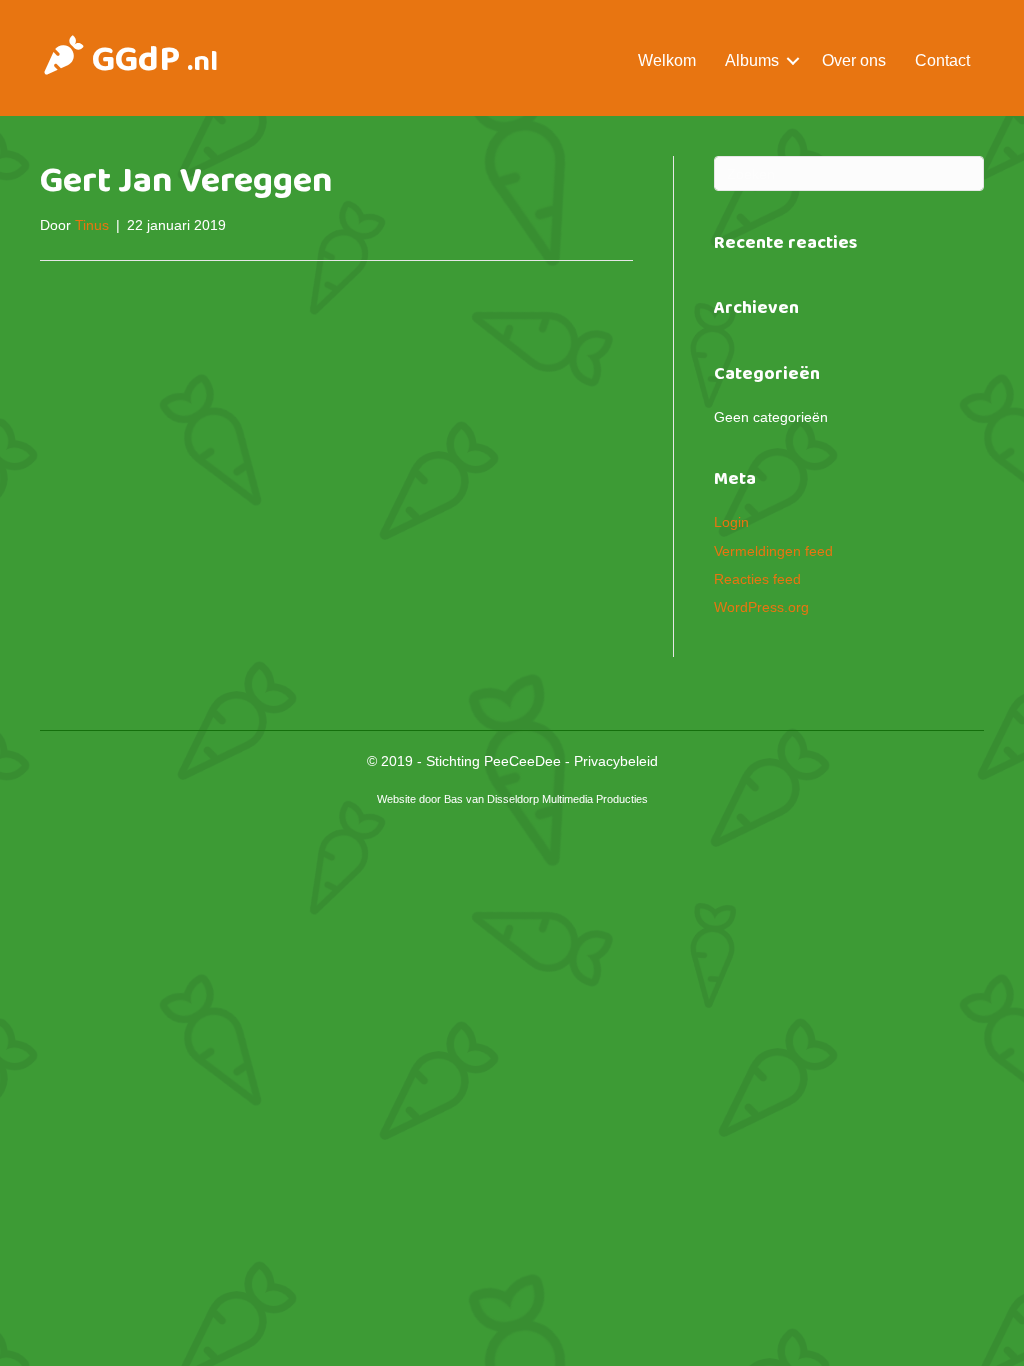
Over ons (854, 60)
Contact (942, 60)
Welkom (667, 60)
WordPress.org (761, 607)
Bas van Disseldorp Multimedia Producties (546, 799)
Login (731, 522)
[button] (793, 60)
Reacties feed (757, 579)
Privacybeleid (616, 761)
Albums (752, 60)
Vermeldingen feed (773, 551)
